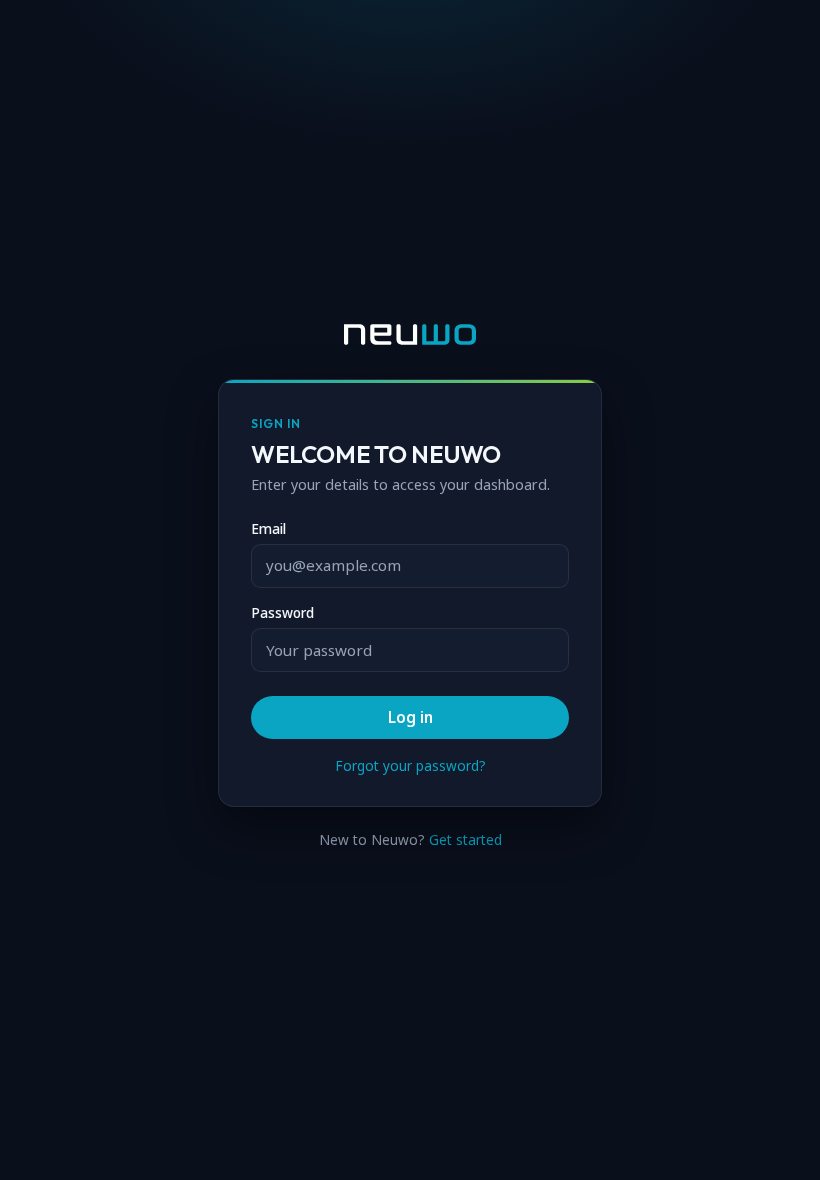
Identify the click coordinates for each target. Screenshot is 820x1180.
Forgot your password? (410, 766)
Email (268, 529)
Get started (465, 839)
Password (282, 613)
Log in (410, 717)
